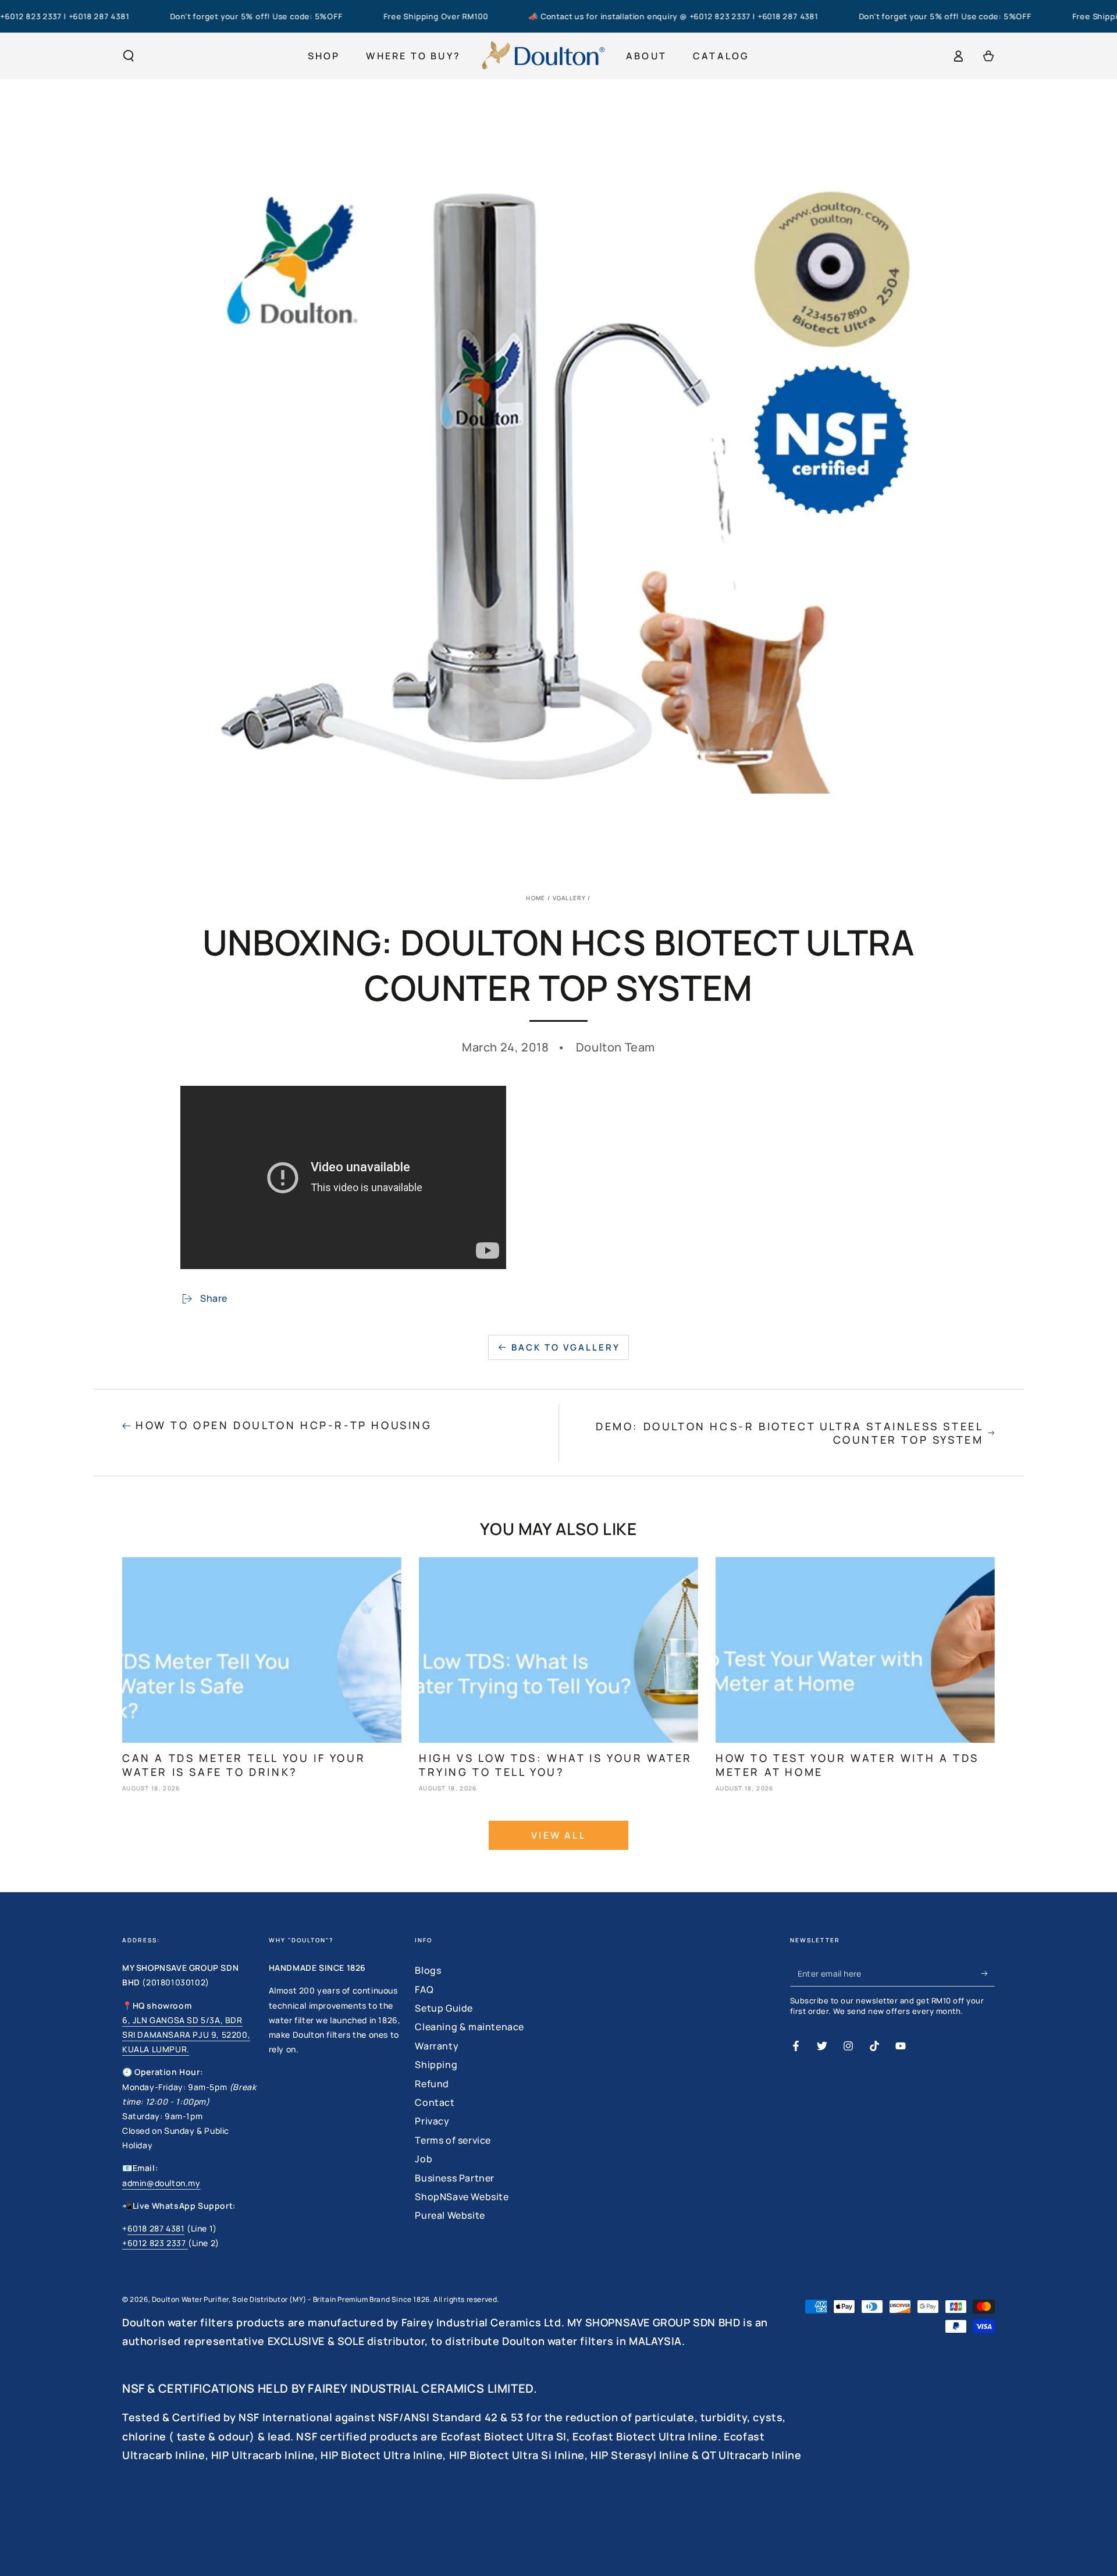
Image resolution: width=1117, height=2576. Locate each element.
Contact (435, 2102)
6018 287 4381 (156, 2228)
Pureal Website (450, 2215)
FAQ (424, 1989)
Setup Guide (444, 2008)
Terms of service (453, 2140)
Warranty (437, 2046)
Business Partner (455, 2178)
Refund (432, 2084)
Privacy (432, 2121)
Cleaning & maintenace (469, 2027)
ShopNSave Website (462, 2197)
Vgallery (569, 898)
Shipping (436, 2065)
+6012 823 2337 (155, 2243)
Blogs (428, 1970)
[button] (129, 56)
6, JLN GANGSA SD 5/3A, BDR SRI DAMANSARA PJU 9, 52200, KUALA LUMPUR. (186, 2035)
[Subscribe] (988, 1973)
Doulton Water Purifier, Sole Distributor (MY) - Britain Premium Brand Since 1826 (291, 2299)
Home (536, 898)
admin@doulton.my (161, 2183)
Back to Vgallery (566, 1347)
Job (424, 2159)
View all (558, 1835)
